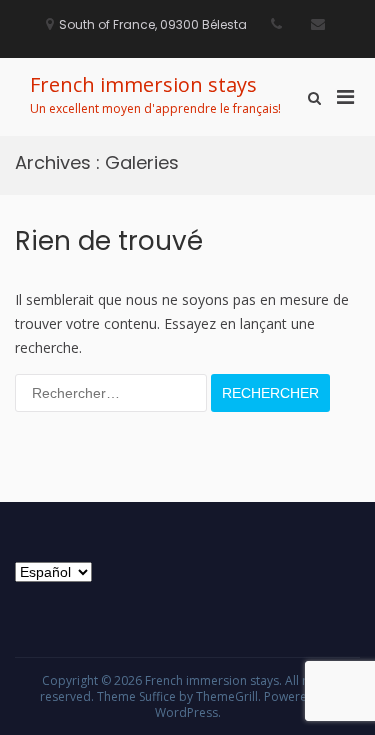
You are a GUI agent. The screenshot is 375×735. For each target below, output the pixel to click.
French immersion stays (143, 84)
